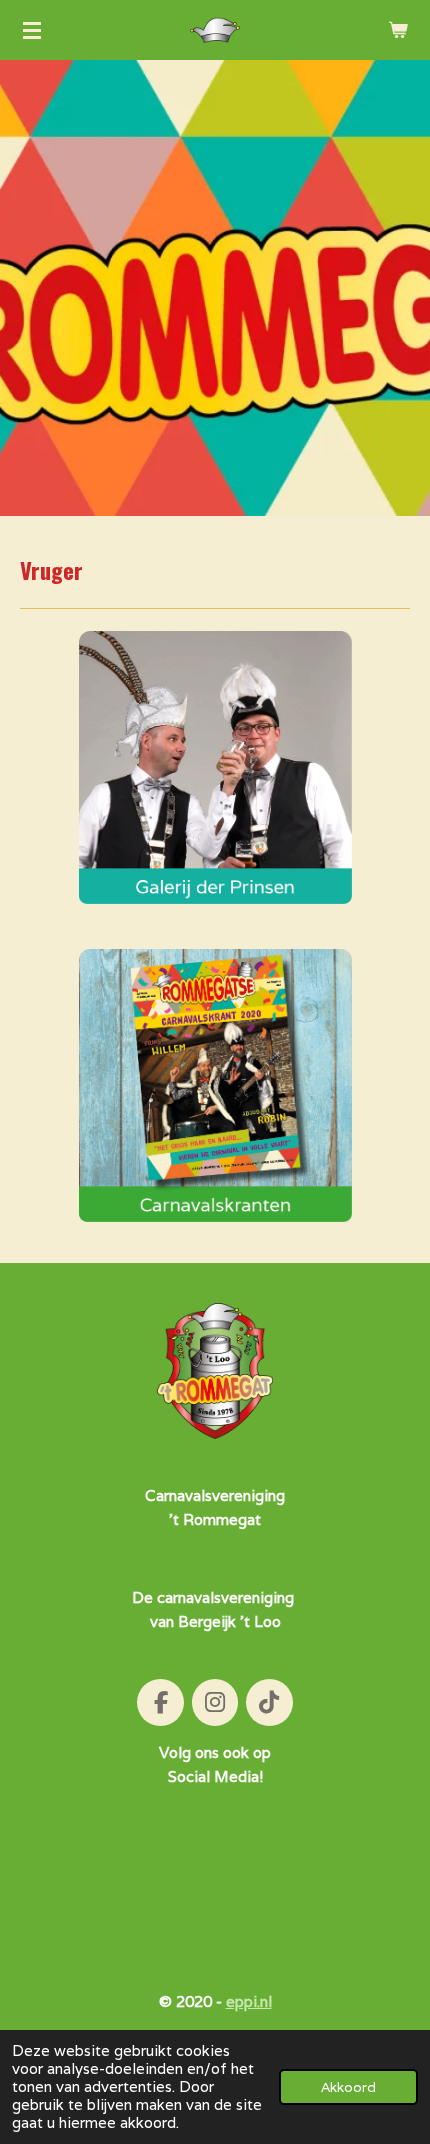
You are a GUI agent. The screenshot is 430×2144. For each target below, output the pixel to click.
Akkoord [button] (348, 2087)
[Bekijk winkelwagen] (398, 30)
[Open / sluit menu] (32, 30)
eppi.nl (249, 2001)
